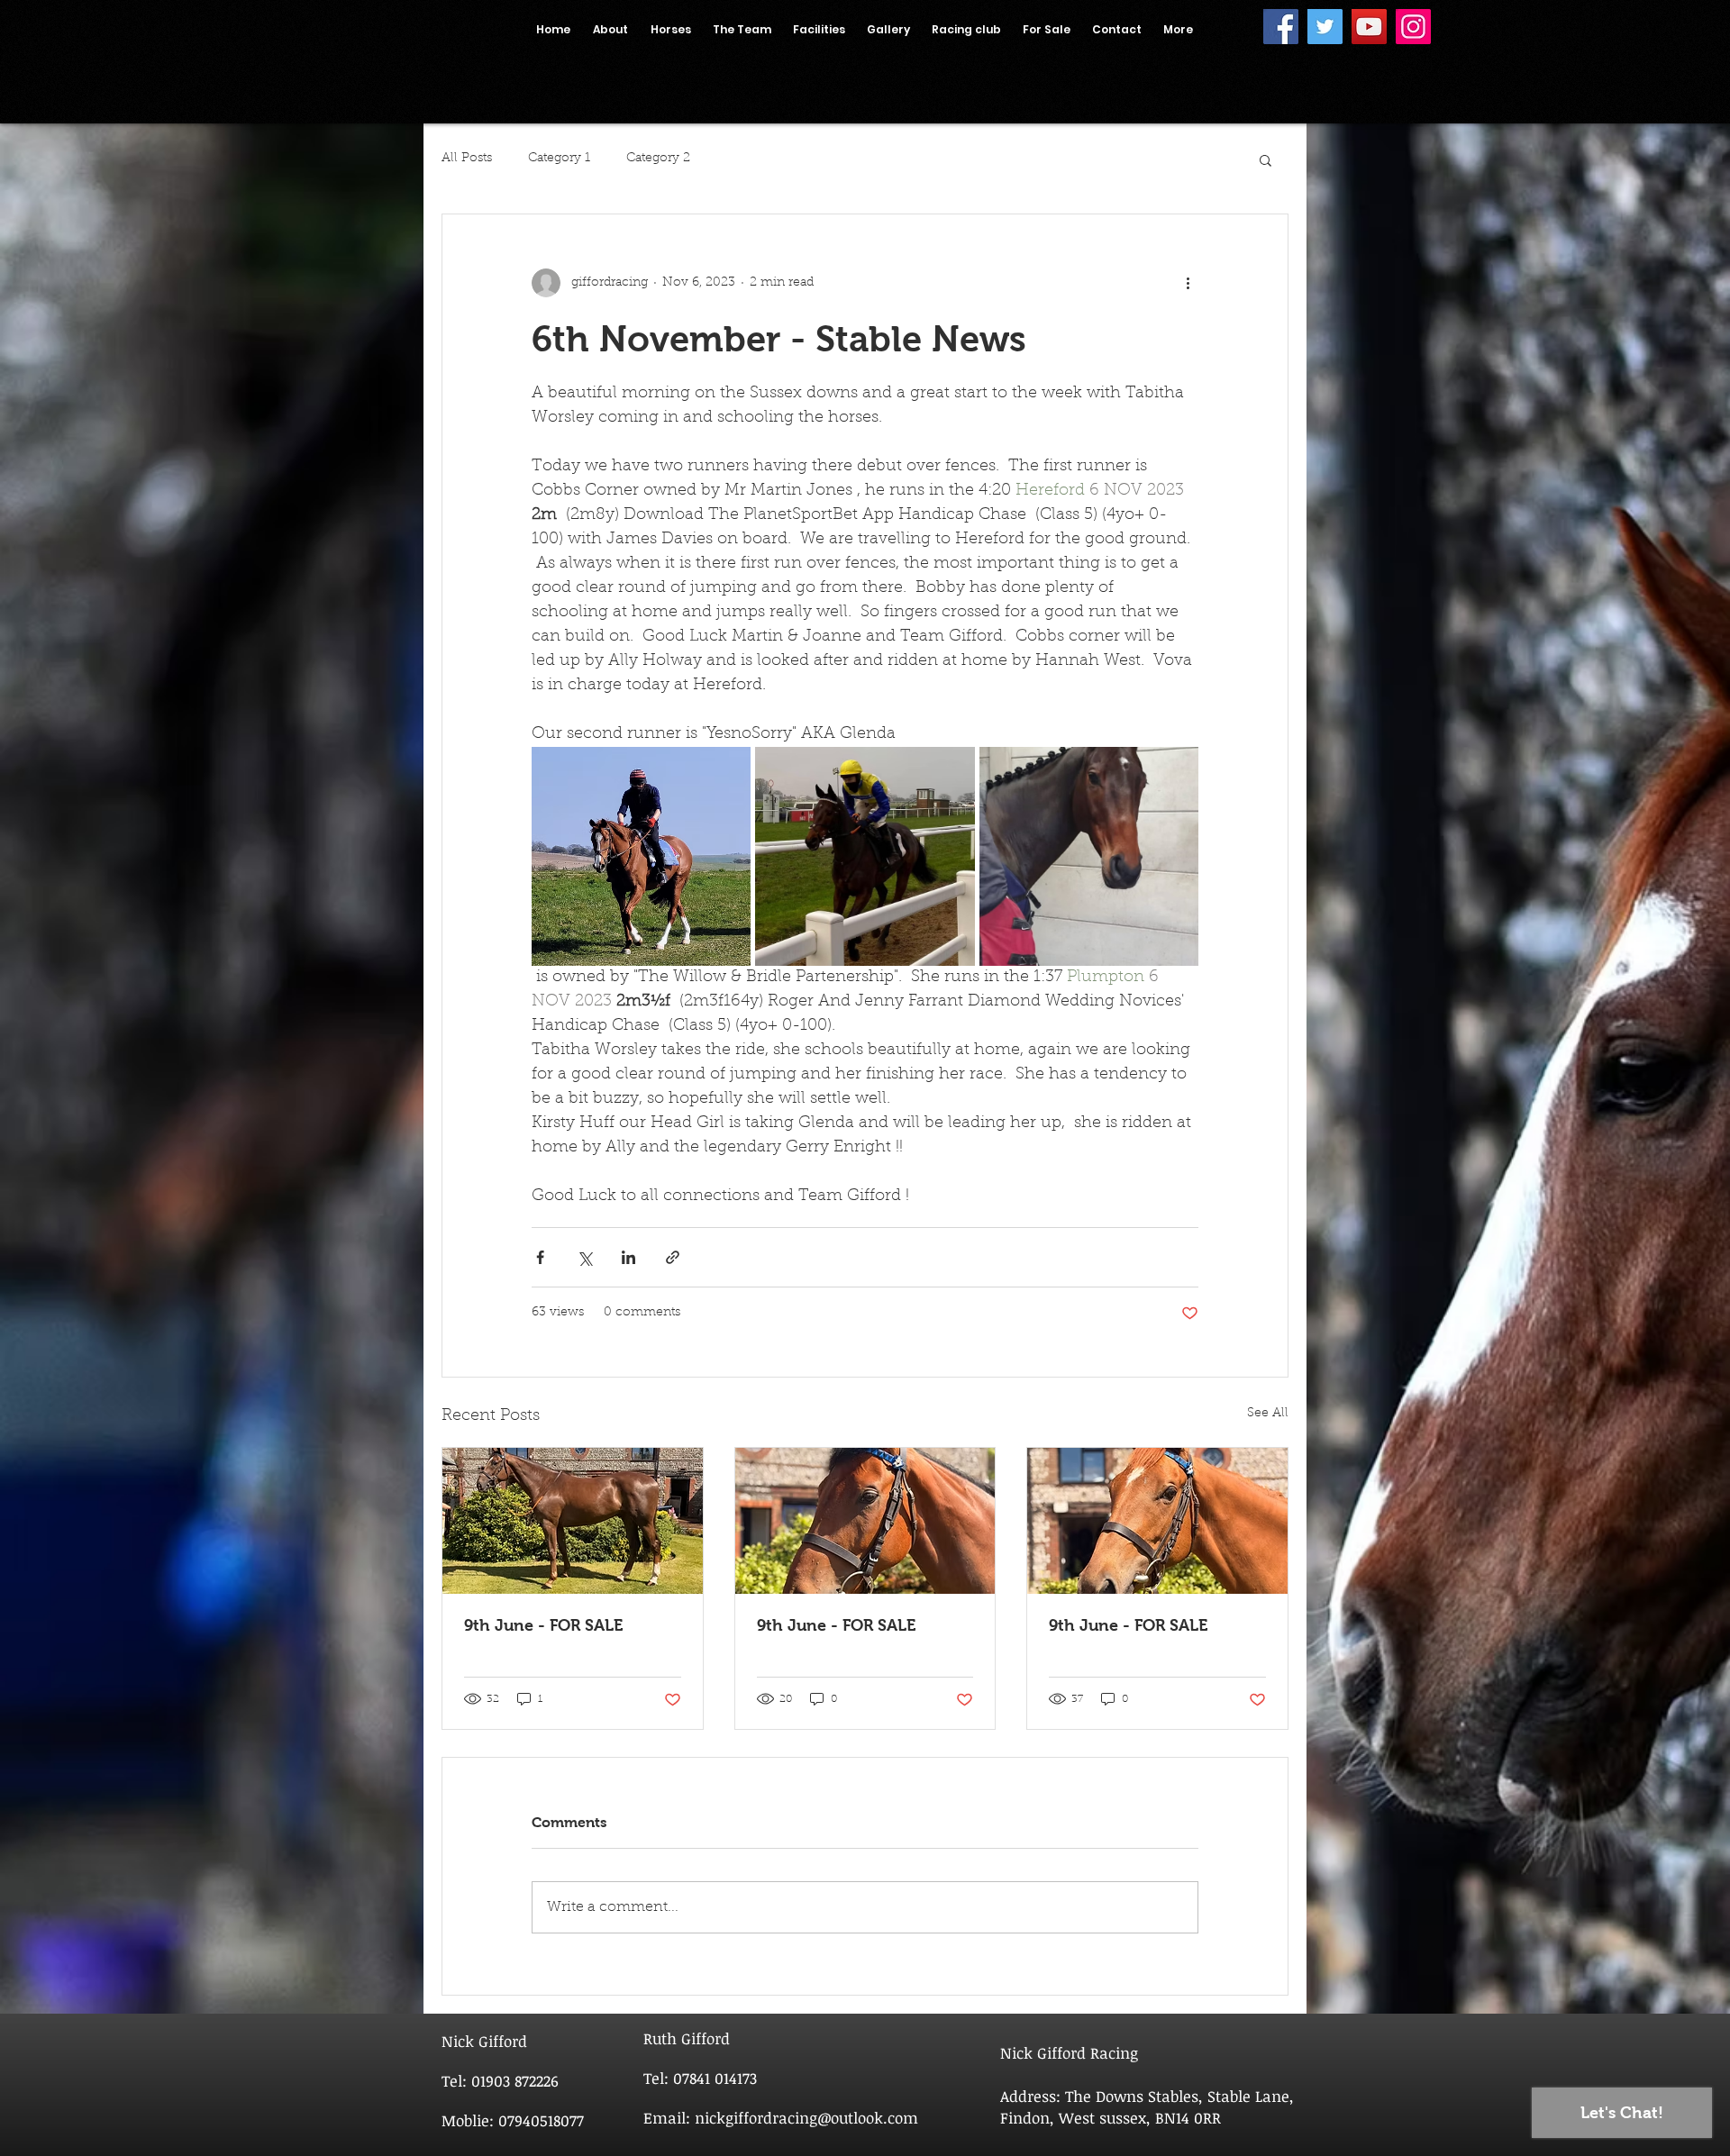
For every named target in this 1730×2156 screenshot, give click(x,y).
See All (1268, 1414)
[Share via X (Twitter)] (584, 1257)
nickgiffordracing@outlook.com (806, 2118)
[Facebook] (1281, 27)
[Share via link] (673, 1257)
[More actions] (1188, 283)
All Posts (467, 159)
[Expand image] (641, 856)
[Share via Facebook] (540, 1257)
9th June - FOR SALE (543, 1625)
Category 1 (559, 159)
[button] (1266, 159)
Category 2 (658, 159)
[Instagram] (1413, 27)
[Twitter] (1325, 27)
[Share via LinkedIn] (628, 1257)
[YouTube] (1369, 27)
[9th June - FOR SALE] (573, 1521)
